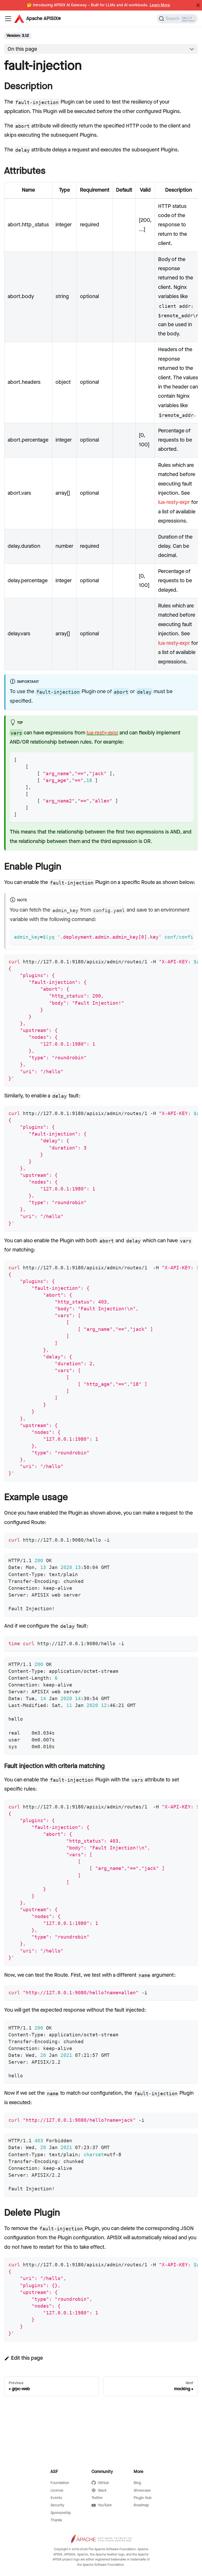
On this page (22, 49)
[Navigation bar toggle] (8, 19)
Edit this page (27, 2358)
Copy (185, 758)
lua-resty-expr (174, 502)
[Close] (198, 5)
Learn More (160, 5)
